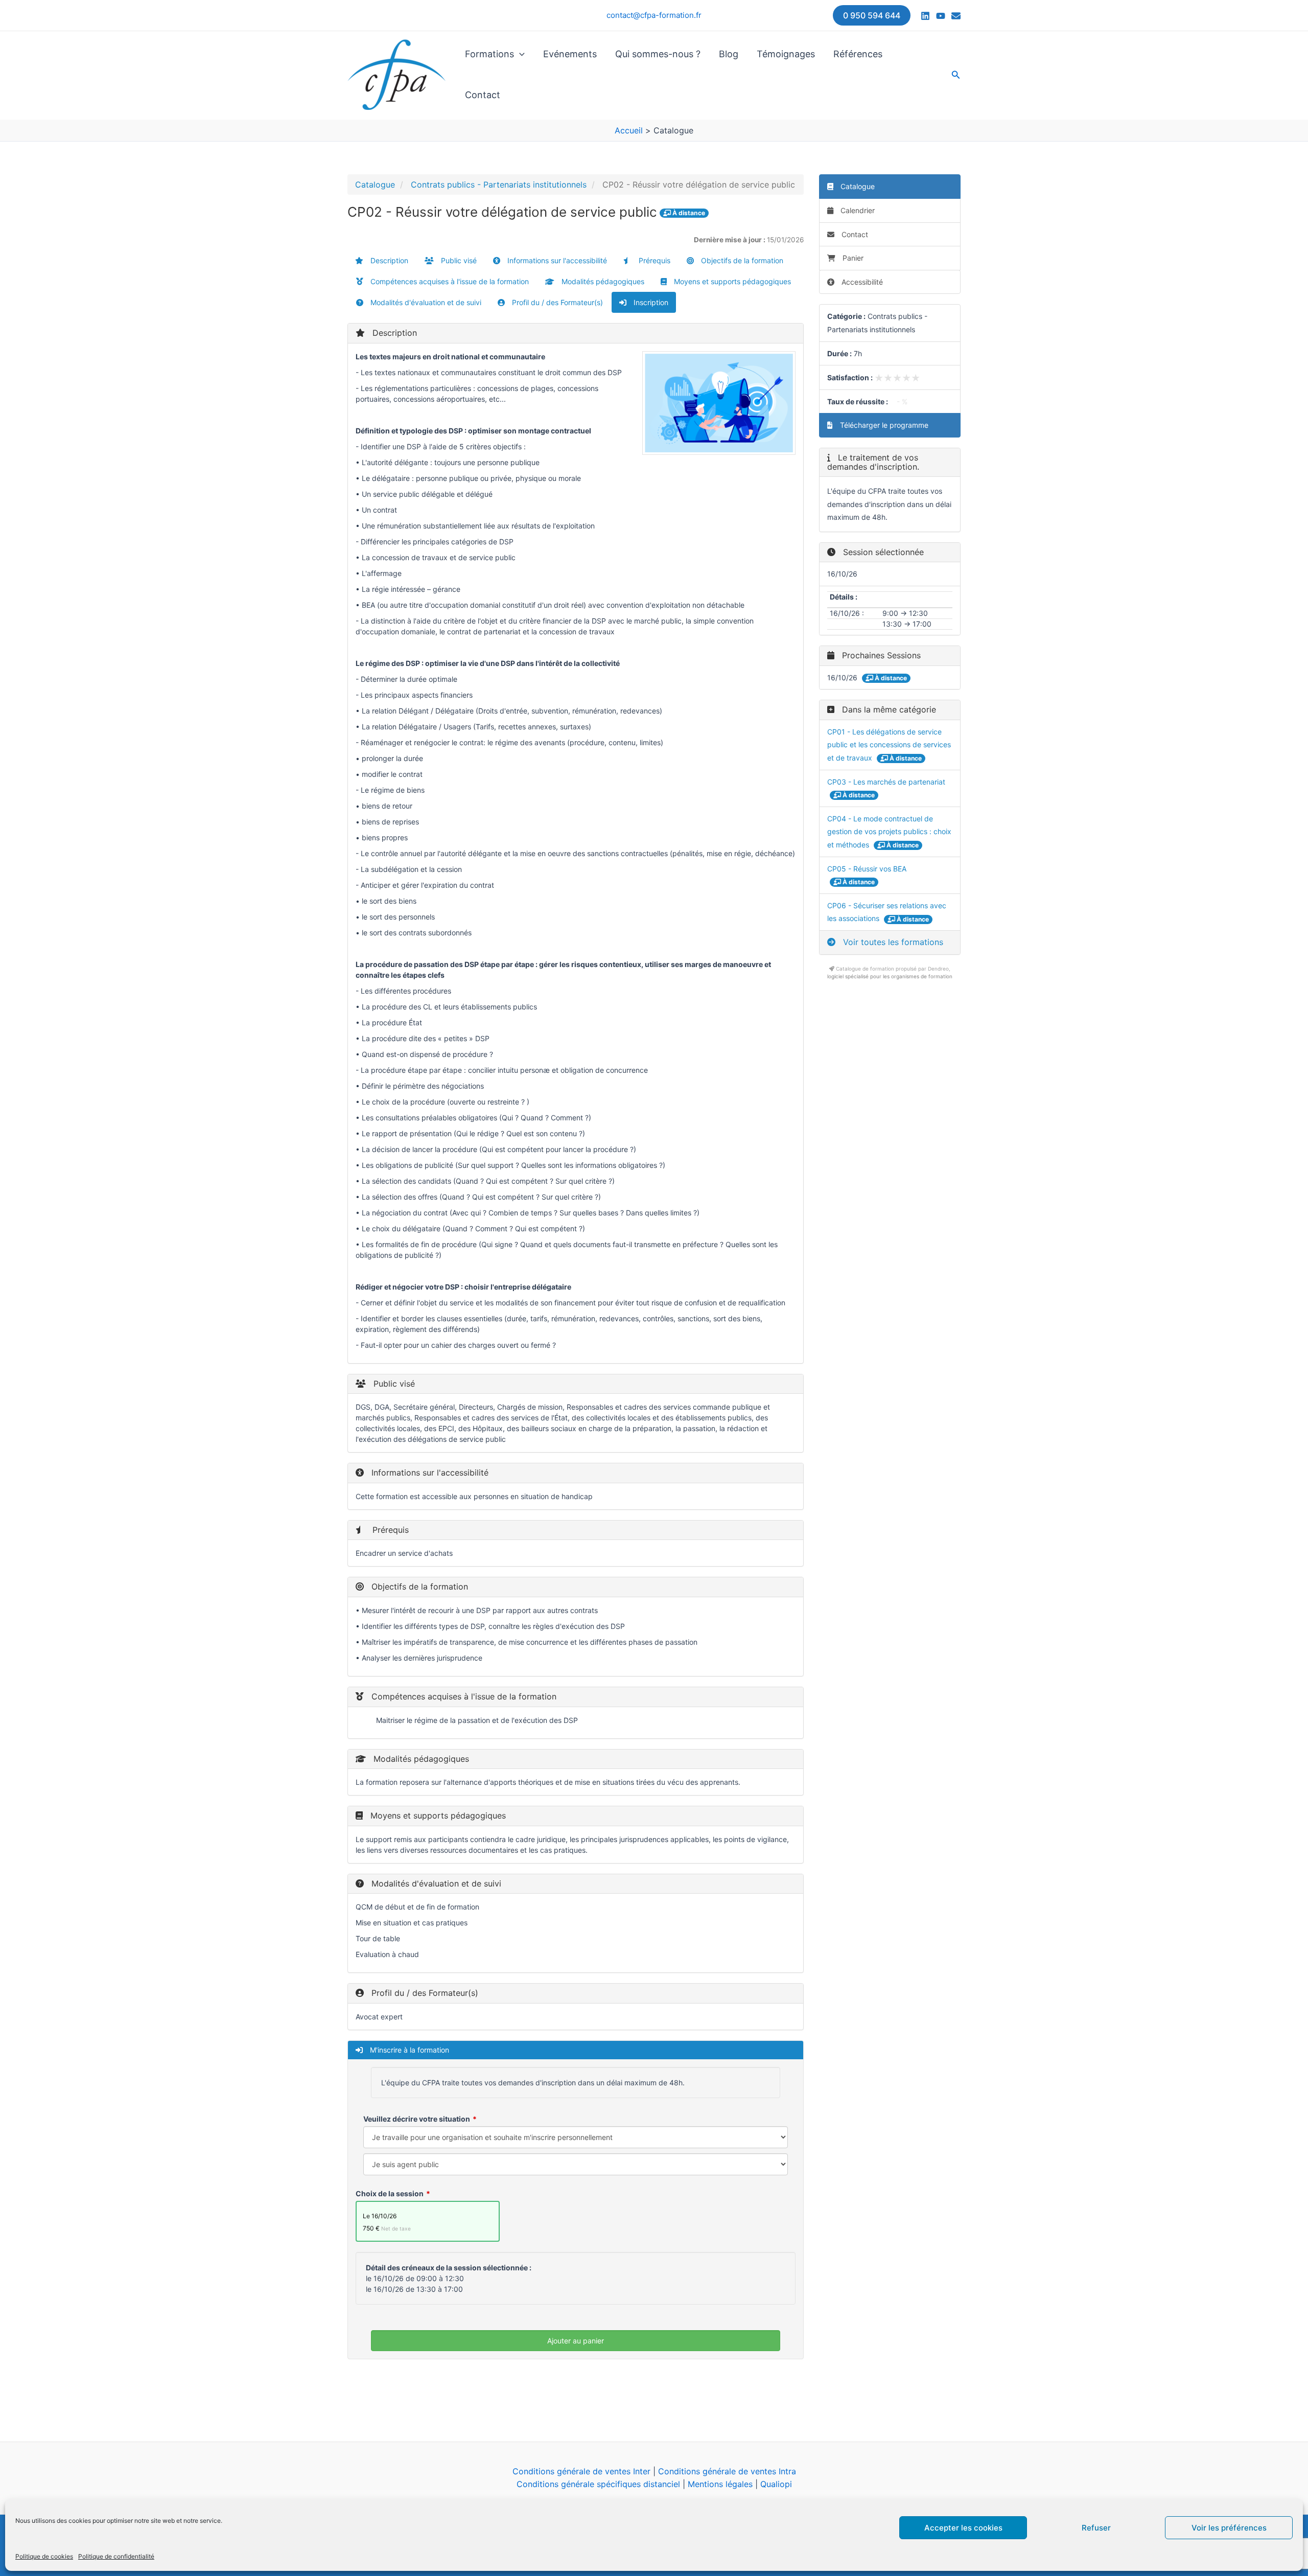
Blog (729, 54)
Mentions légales (720, 2484)
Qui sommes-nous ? (658, 54)
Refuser (1096, 2528)
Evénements (570, 54)
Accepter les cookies (963, 2528)
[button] (872, 15)
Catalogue (375, 185)
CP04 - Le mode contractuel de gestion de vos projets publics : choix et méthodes (889, 832)
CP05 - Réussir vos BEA (867, 869)
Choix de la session (390, 2193)
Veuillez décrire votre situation (417, 2119)
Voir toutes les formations (892, 942)
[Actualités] (956, 16)
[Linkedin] (925, 16)
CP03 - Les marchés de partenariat (886, 782)
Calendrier (857, 210)
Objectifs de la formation (741, 260)
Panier (853, 258)
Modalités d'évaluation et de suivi (425, 302)
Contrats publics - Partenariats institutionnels (499, 185)
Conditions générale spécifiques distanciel (598, 2484)
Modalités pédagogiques (602, 281)
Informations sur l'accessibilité (556, 260)
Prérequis (653, 260)
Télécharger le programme (883, 425)
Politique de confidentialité (116, 2556)
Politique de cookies (44, 2556)
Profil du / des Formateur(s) (556, 302)
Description (388, 260)
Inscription (650, 302)
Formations (489, 54)
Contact (483, 95)
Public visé (458, 260)
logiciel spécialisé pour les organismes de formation (890, 976)
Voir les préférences (1229, 2528)
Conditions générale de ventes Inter (581, 2471)
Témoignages (786, 54)
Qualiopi (776, 2484)
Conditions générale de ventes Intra (727, 2471)
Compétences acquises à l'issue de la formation (449, 281)
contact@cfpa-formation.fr (654, 15)
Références (858, 54)
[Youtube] (941, 16)
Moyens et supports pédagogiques (731, 281)
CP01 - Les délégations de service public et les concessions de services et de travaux (889, 745)
